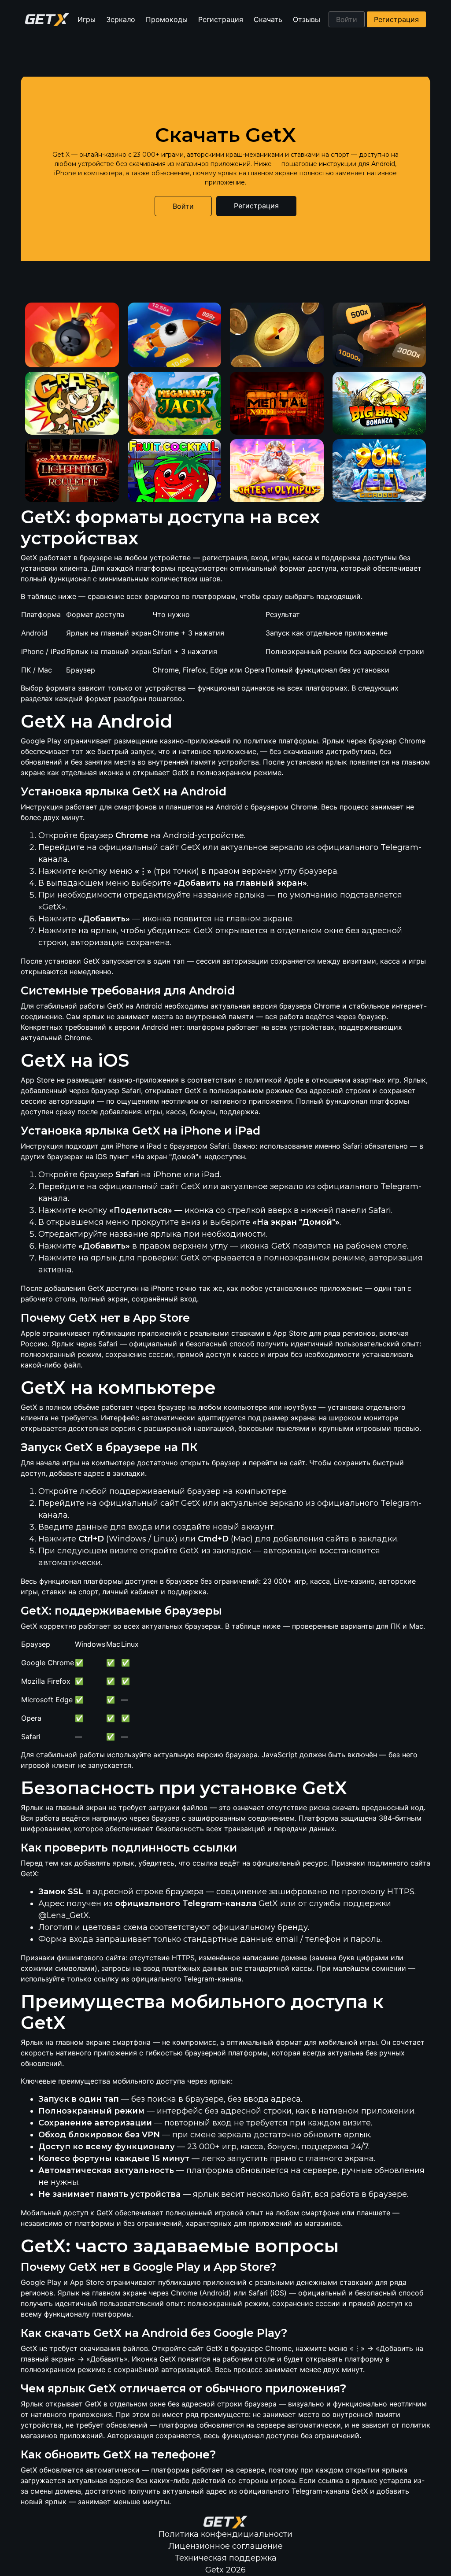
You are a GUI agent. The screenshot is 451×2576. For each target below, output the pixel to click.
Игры (87, 19)
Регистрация (221, 19)
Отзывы (307, 19)
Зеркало (121, 19)
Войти (347, 19)
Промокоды (167, 19)
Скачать (268, 19)
